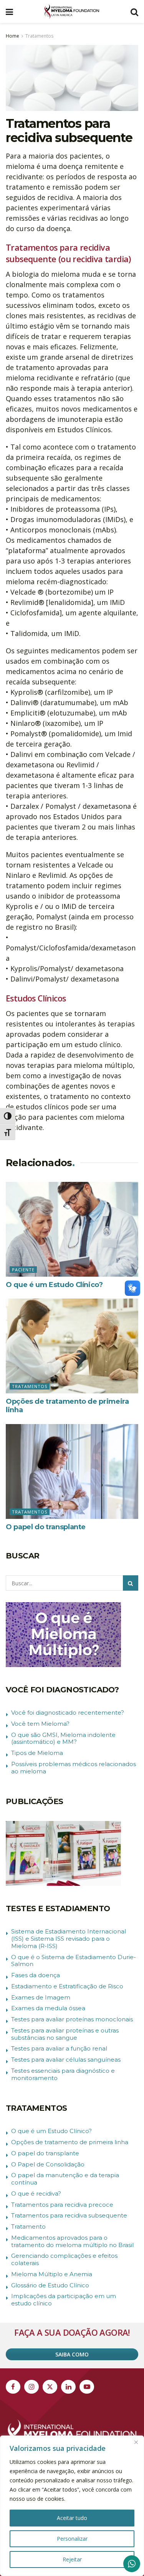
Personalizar (72, 2539)
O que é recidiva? (36, 2193)
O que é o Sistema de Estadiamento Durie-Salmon (74, 1961)
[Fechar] (136, 2442)
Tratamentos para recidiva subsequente (69, 2215)
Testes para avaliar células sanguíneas (66, 2060)
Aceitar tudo (72, 2518)
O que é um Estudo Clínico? (54, 1285)
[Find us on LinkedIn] (68, 2387)
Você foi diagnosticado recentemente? (68, 1713)
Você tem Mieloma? (40, 1724)
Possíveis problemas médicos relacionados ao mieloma (74, 1768)
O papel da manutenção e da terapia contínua (65, 2179)
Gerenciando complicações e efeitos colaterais (64, 2259)
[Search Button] (134, 12)
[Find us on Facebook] (13, 2387)
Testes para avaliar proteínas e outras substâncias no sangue (65, 2034)
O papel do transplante (46, 1527)
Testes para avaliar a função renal (59, 2048)
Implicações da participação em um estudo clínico (64, 2300)
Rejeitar (72, 2559)
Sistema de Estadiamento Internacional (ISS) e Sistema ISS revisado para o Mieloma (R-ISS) (69, 1939)
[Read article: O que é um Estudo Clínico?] (72, 1229)
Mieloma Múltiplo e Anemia (52, 2274)
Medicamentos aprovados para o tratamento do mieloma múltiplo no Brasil (72, 2241)
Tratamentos (39, 36)
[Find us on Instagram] (31, 2387)
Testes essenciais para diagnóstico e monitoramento (63, 2074)
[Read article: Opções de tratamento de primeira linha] (72, 1346)
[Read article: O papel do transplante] (72, 1471)
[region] (72, 2506)
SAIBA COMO (72, 2354)
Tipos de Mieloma (37, 1753)
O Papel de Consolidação (48, 2164)
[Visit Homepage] (72, 12)
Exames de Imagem (41, 1997)
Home (12, 36)
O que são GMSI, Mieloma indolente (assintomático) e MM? (63, 1738)
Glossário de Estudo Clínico (50, 2285)
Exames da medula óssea (48, 2008)
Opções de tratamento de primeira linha (70, 2142)
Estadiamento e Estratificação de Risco (67, 1986)
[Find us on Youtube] (87, 2387)
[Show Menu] (9, 12)
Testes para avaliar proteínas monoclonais (72, 2019)
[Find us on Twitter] (50, 2387)
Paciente (23, 1270)
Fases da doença (36, 1975)
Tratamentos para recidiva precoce (62, 2205)
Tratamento (28, 2227)
